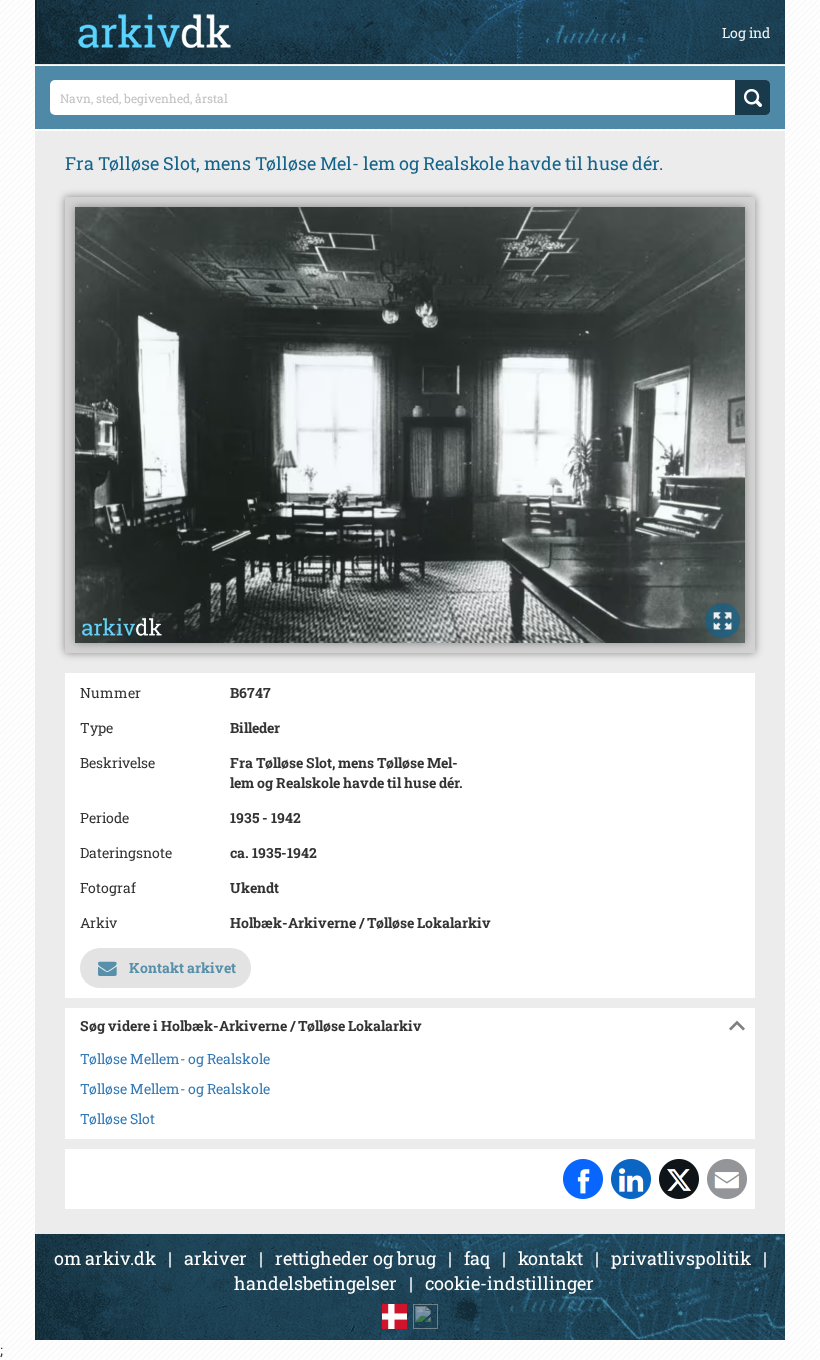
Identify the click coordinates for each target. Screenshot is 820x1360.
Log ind (746, 32)
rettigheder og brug (355, 1258)
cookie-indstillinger (509, 1283)
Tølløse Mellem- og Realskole (175, 1058)
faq (477, 1258)
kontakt (550, 1258)
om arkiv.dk (105, 1258)
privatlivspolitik (681, 1258)
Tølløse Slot (117, 1118)
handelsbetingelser (315, 1283)
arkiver (215, 1258)
